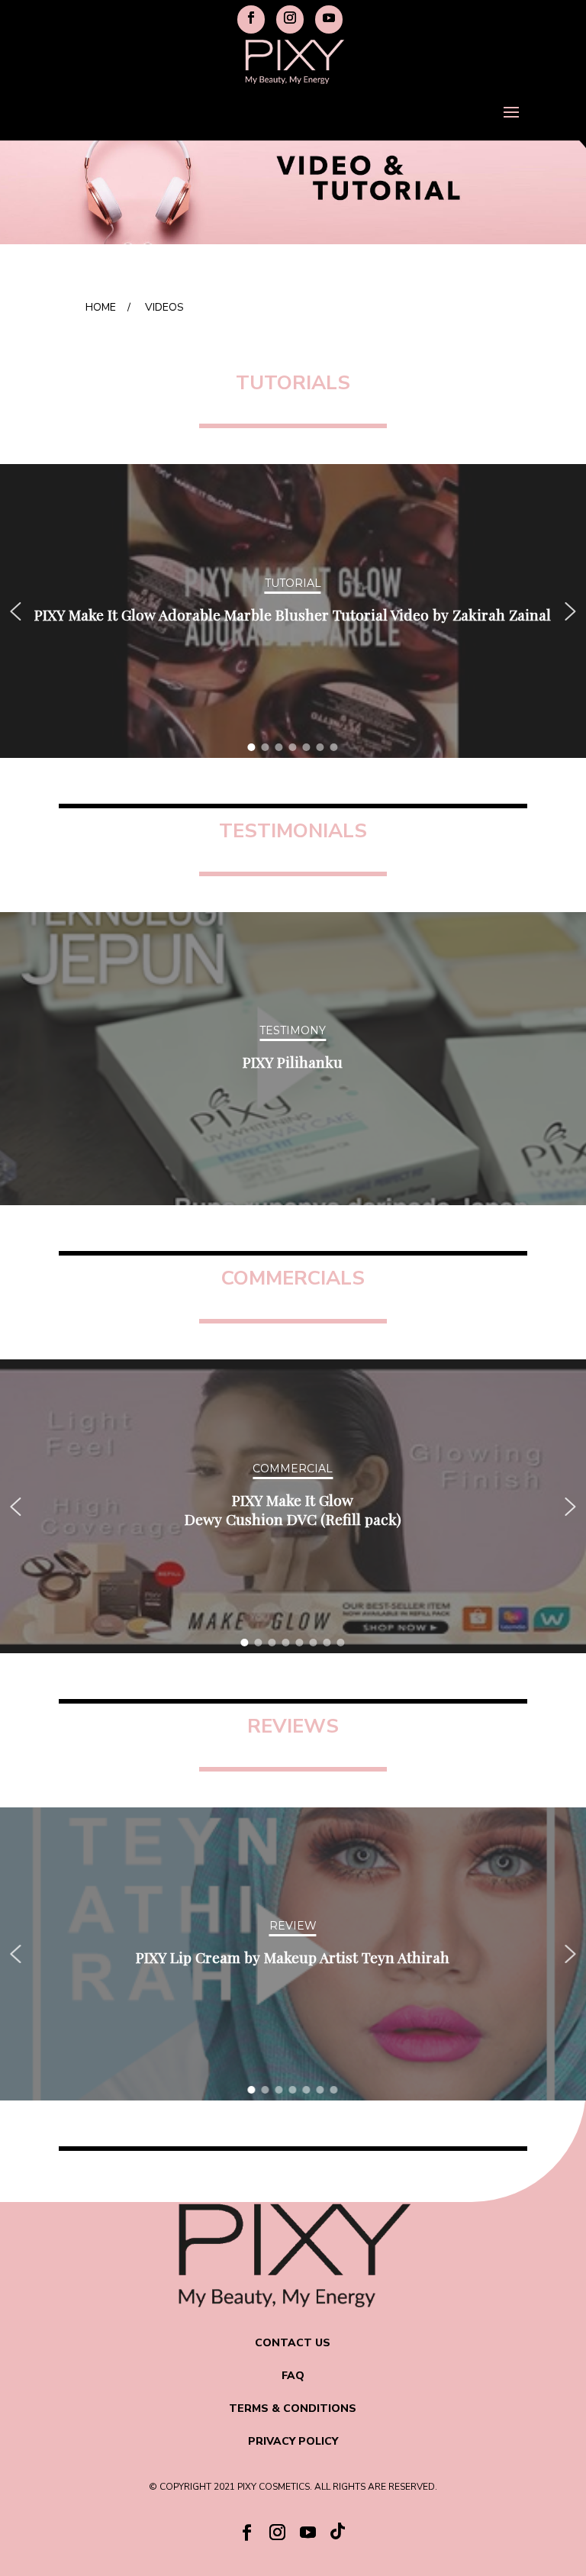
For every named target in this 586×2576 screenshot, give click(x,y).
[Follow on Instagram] (278, 2532)
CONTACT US (293, 2343)
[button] (15, 611)
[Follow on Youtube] (308, 2532)
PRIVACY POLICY (293, 2441)
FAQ (293, 2376)
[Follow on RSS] (339, 2535)
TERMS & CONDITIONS (293, 2408)
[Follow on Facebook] (247, 2532)
